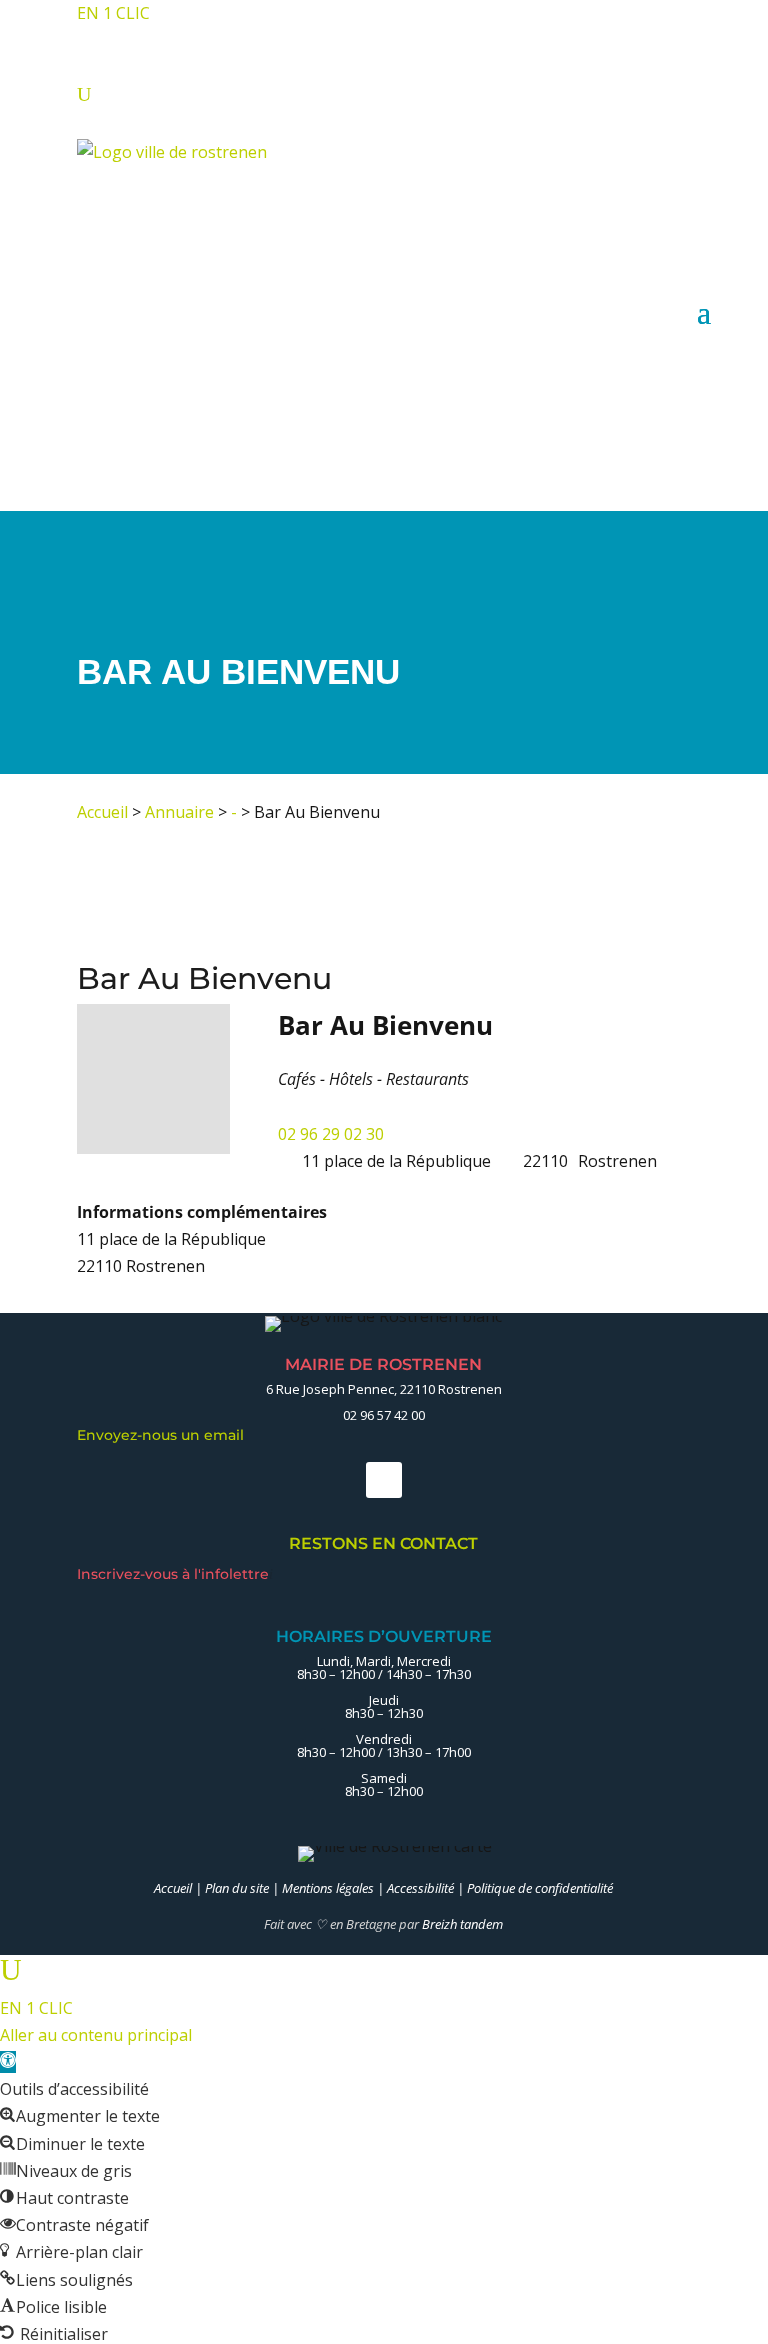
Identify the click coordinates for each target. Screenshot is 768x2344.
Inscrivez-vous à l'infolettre (175, 1574)
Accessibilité (420, 1888)
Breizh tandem (462, 1924)
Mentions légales (328, 1888)
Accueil (102, 812)
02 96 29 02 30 (331, 1134)
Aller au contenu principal (96, 2035)
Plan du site (237, 1888)
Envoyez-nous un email (166, 1435)
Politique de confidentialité (540, 1888)
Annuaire (179, 812)
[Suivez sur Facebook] (384, 1480)
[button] (8, 2062)
